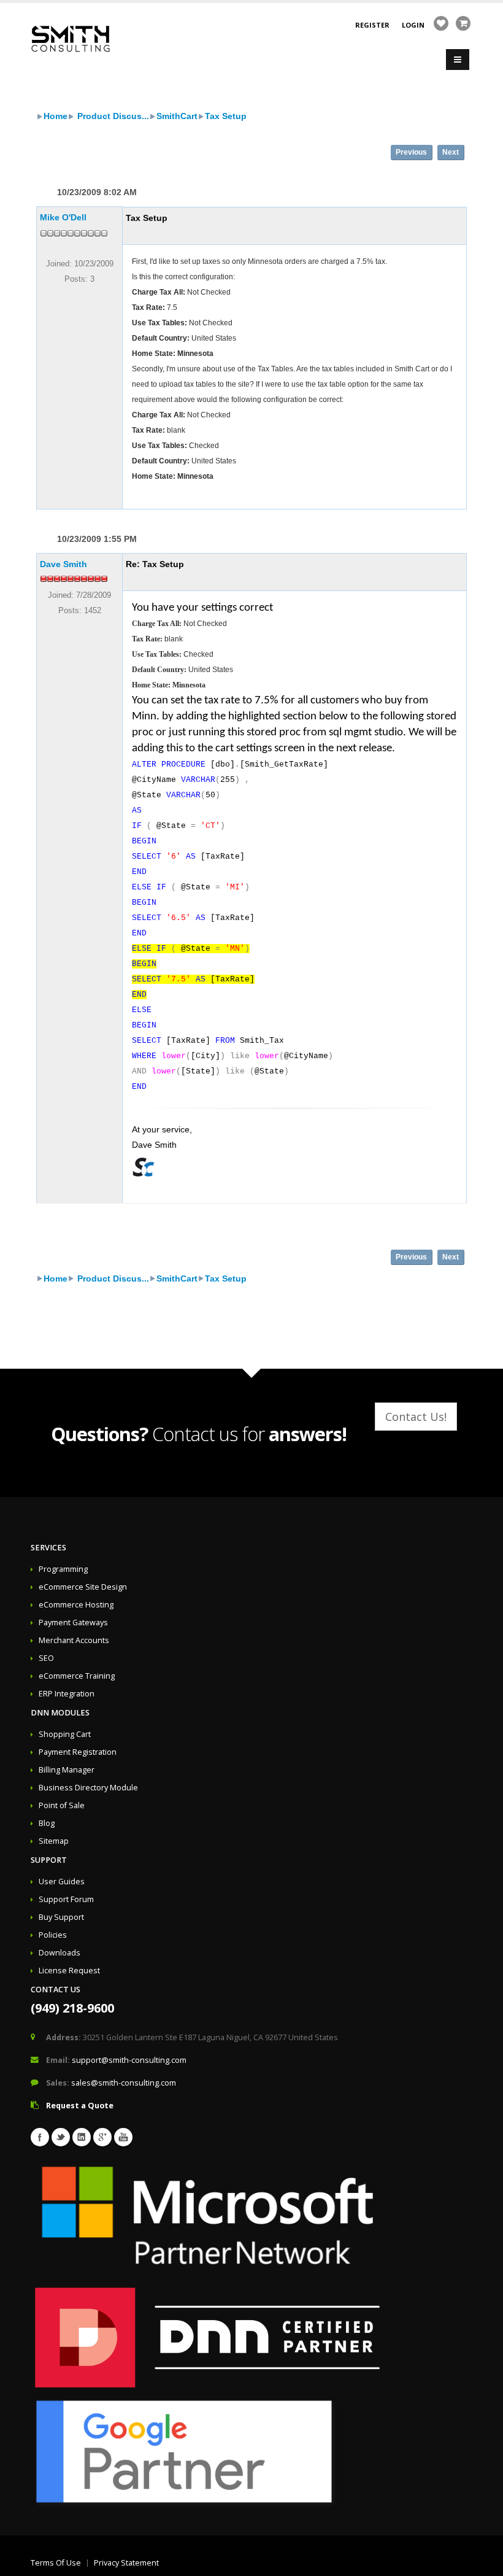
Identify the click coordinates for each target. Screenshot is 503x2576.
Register (372, 25)
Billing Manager (67, 1770)
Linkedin (82, 2137)
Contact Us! (416, 1417)
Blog (47, 1823)
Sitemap (54, 1841)
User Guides (62, 1882)
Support (49, 1860)
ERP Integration (67, 1694)
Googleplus (102, 2137)
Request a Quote (80, 2106)
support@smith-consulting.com (129, 2060)
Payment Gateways (73, 1623)
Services (48, 1548)
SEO (46, 1658)
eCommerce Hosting (76, 1605)
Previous (411, 152)
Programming (63, 1569)
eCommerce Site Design (83, 1587)
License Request (69, 1971)
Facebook (40, 2137)
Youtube (123, 2137)
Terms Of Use (56, 2563)
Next (451, 152)
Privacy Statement (126, 2563)
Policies (53, 1935)
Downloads (60, 1953)
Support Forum (66, 1899)
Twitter (61, 2137)
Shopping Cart (65, 1734)
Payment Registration (78, 1752)
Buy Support (61, 1917)
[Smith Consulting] (71, 38)
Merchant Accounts (74, 1640)
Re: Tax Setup (155, 564)
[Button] (458, 60)
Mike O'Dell (63, 217)
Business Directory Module (88, 1788)
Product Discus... (112, 116)
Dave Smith (63, 564)
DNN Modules (60, 1713)
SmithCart (177, 116)
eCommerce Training (77, 1676)
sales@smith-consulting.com (124, 2083)
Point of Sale (62, 1805)
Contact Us (56, 1990)
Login (413, 25)
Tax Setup (226, 116)
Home (56, 116)
